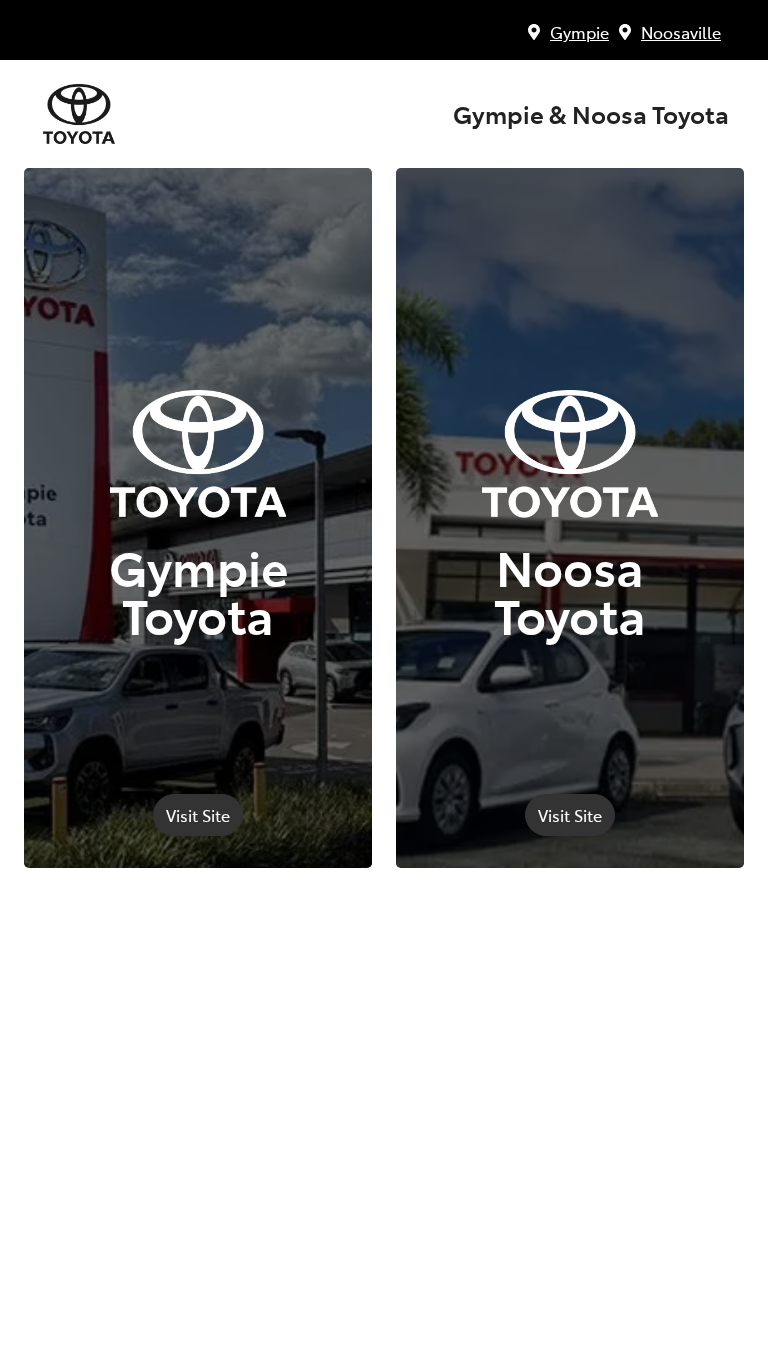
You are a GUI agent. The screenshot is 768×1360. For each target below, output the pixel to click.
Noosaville (681, 32)
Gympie (579, 32)
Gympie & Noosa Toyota (591, 114)
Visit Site (198, 815)
